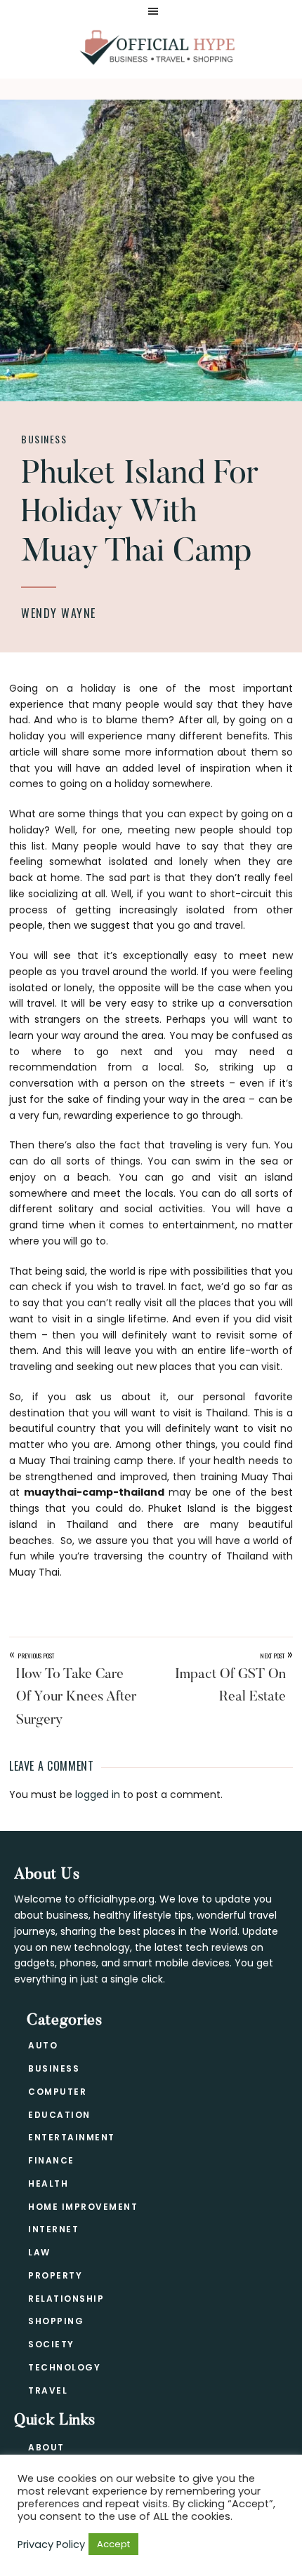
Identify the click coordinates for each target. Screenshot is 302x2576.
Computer (57, 2092)
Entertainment (72, 2137)
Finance (51, 2160)
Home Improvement (83, 2207)
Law (39, 2252)
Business (44, 439)
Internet (53, 2229)
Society (51, 2344)
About (46, 2447)
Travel (48, 2390)
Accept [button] (113, 2544)
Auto (43, 2045)
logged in (98, 1795)
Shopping (56, 2321)
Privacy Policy (51, 2544)
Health (48, 2183)
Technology (64, 2367)
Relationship (66, 2299)
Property (55, 2275)
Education (59, 2115)
